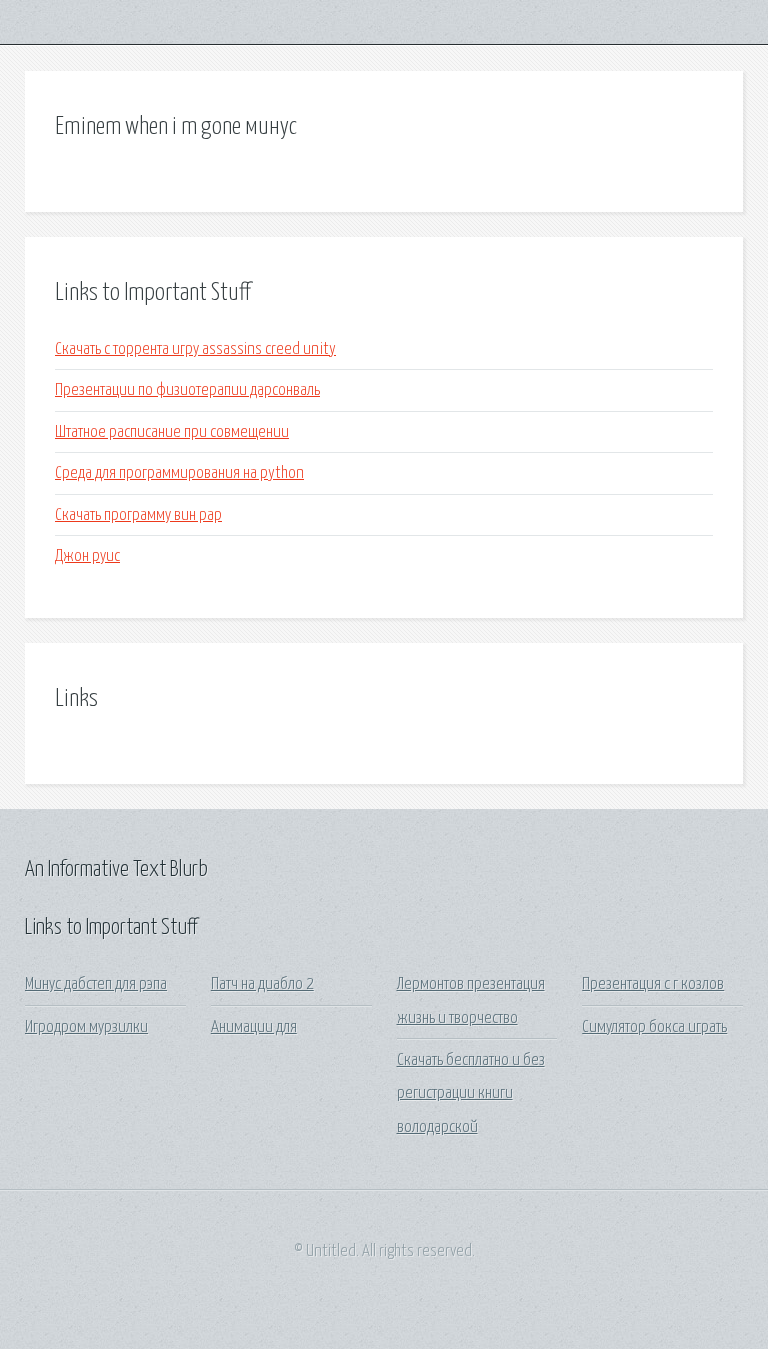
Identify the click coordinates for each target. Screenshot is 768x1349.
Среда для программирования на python (179, 473)
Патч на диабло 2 (262, 984)
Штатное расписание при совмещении (172, 432)
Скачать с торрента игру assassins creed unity (195, 349)
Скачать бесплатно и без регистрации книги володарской (471, 1094)
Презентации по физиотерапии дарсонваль (187, 390)
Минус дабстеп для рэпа (96, 984)
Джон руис (87, 556)
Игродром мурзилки (86, 1027)
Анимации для (254, 1027)
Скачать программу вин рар (138, 515)
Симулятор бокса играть (654, 1027)
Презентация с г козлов (653, 984)
